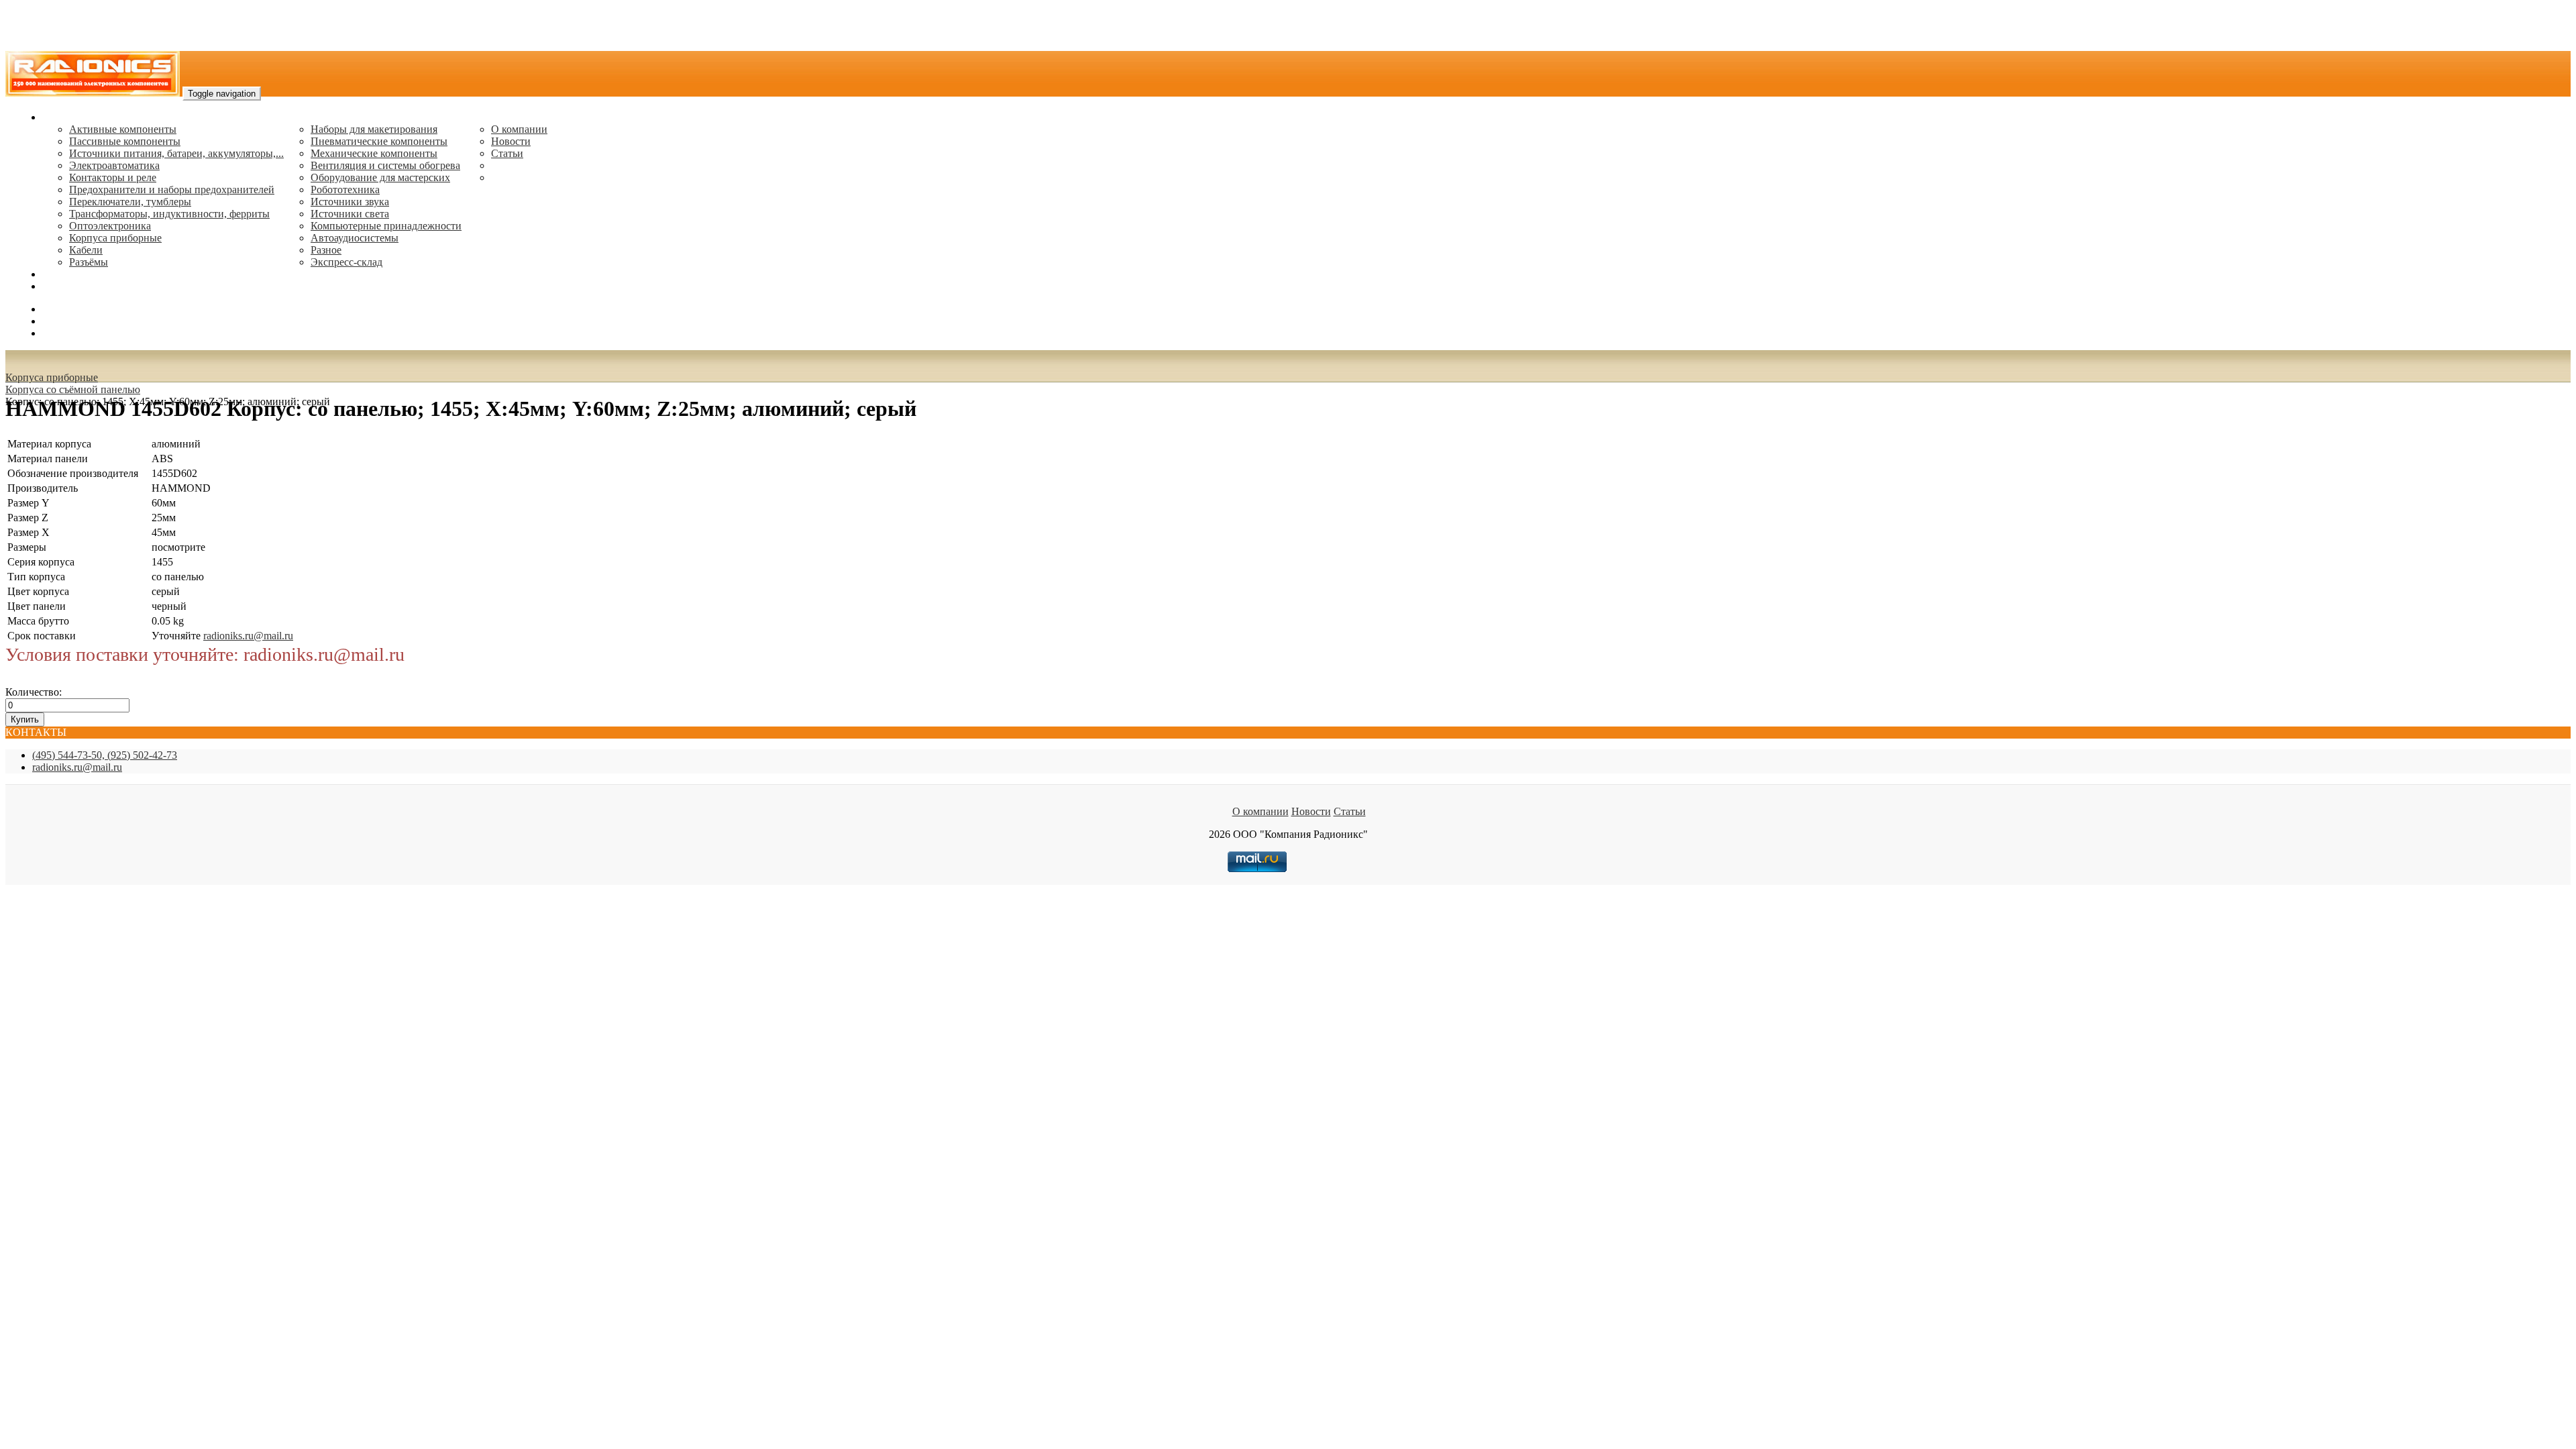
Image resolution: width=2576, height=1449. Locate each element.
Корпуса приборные (115, 238)
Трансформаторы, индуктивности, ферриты (169, 214)
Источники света (350, 214)
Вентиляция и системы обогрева (385, 165)
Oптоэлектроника (110, 226)
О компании (519, 129)
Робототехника (345, 190)
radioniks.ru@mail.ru (87, 286)
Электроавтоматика (114, 165)
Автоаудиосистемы (355, 238)
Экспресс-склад (346, 262)
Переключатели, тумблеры (130, 202)
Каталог (61, 117)
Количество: (34, 692)
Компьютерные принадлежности (386, 226)
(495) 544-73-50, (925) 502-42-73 (105, 755)
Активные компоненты (123, 129)
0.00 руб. (62, 333)
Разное (326, 250)
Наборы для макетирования (374, 129)
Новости (511, 141)
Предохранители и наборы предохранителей (172, 190)
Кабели (86, 250)
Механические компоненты (374, 153)
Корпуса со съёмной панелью (73, 389)
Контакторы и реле (113, 177)
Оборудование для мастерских (380, 177)
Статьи (507, 153)
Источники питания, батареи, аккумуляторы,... (176, 153)
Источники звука (350, 202)
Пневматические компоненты (379, 141)
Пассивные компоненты (125, 141)
